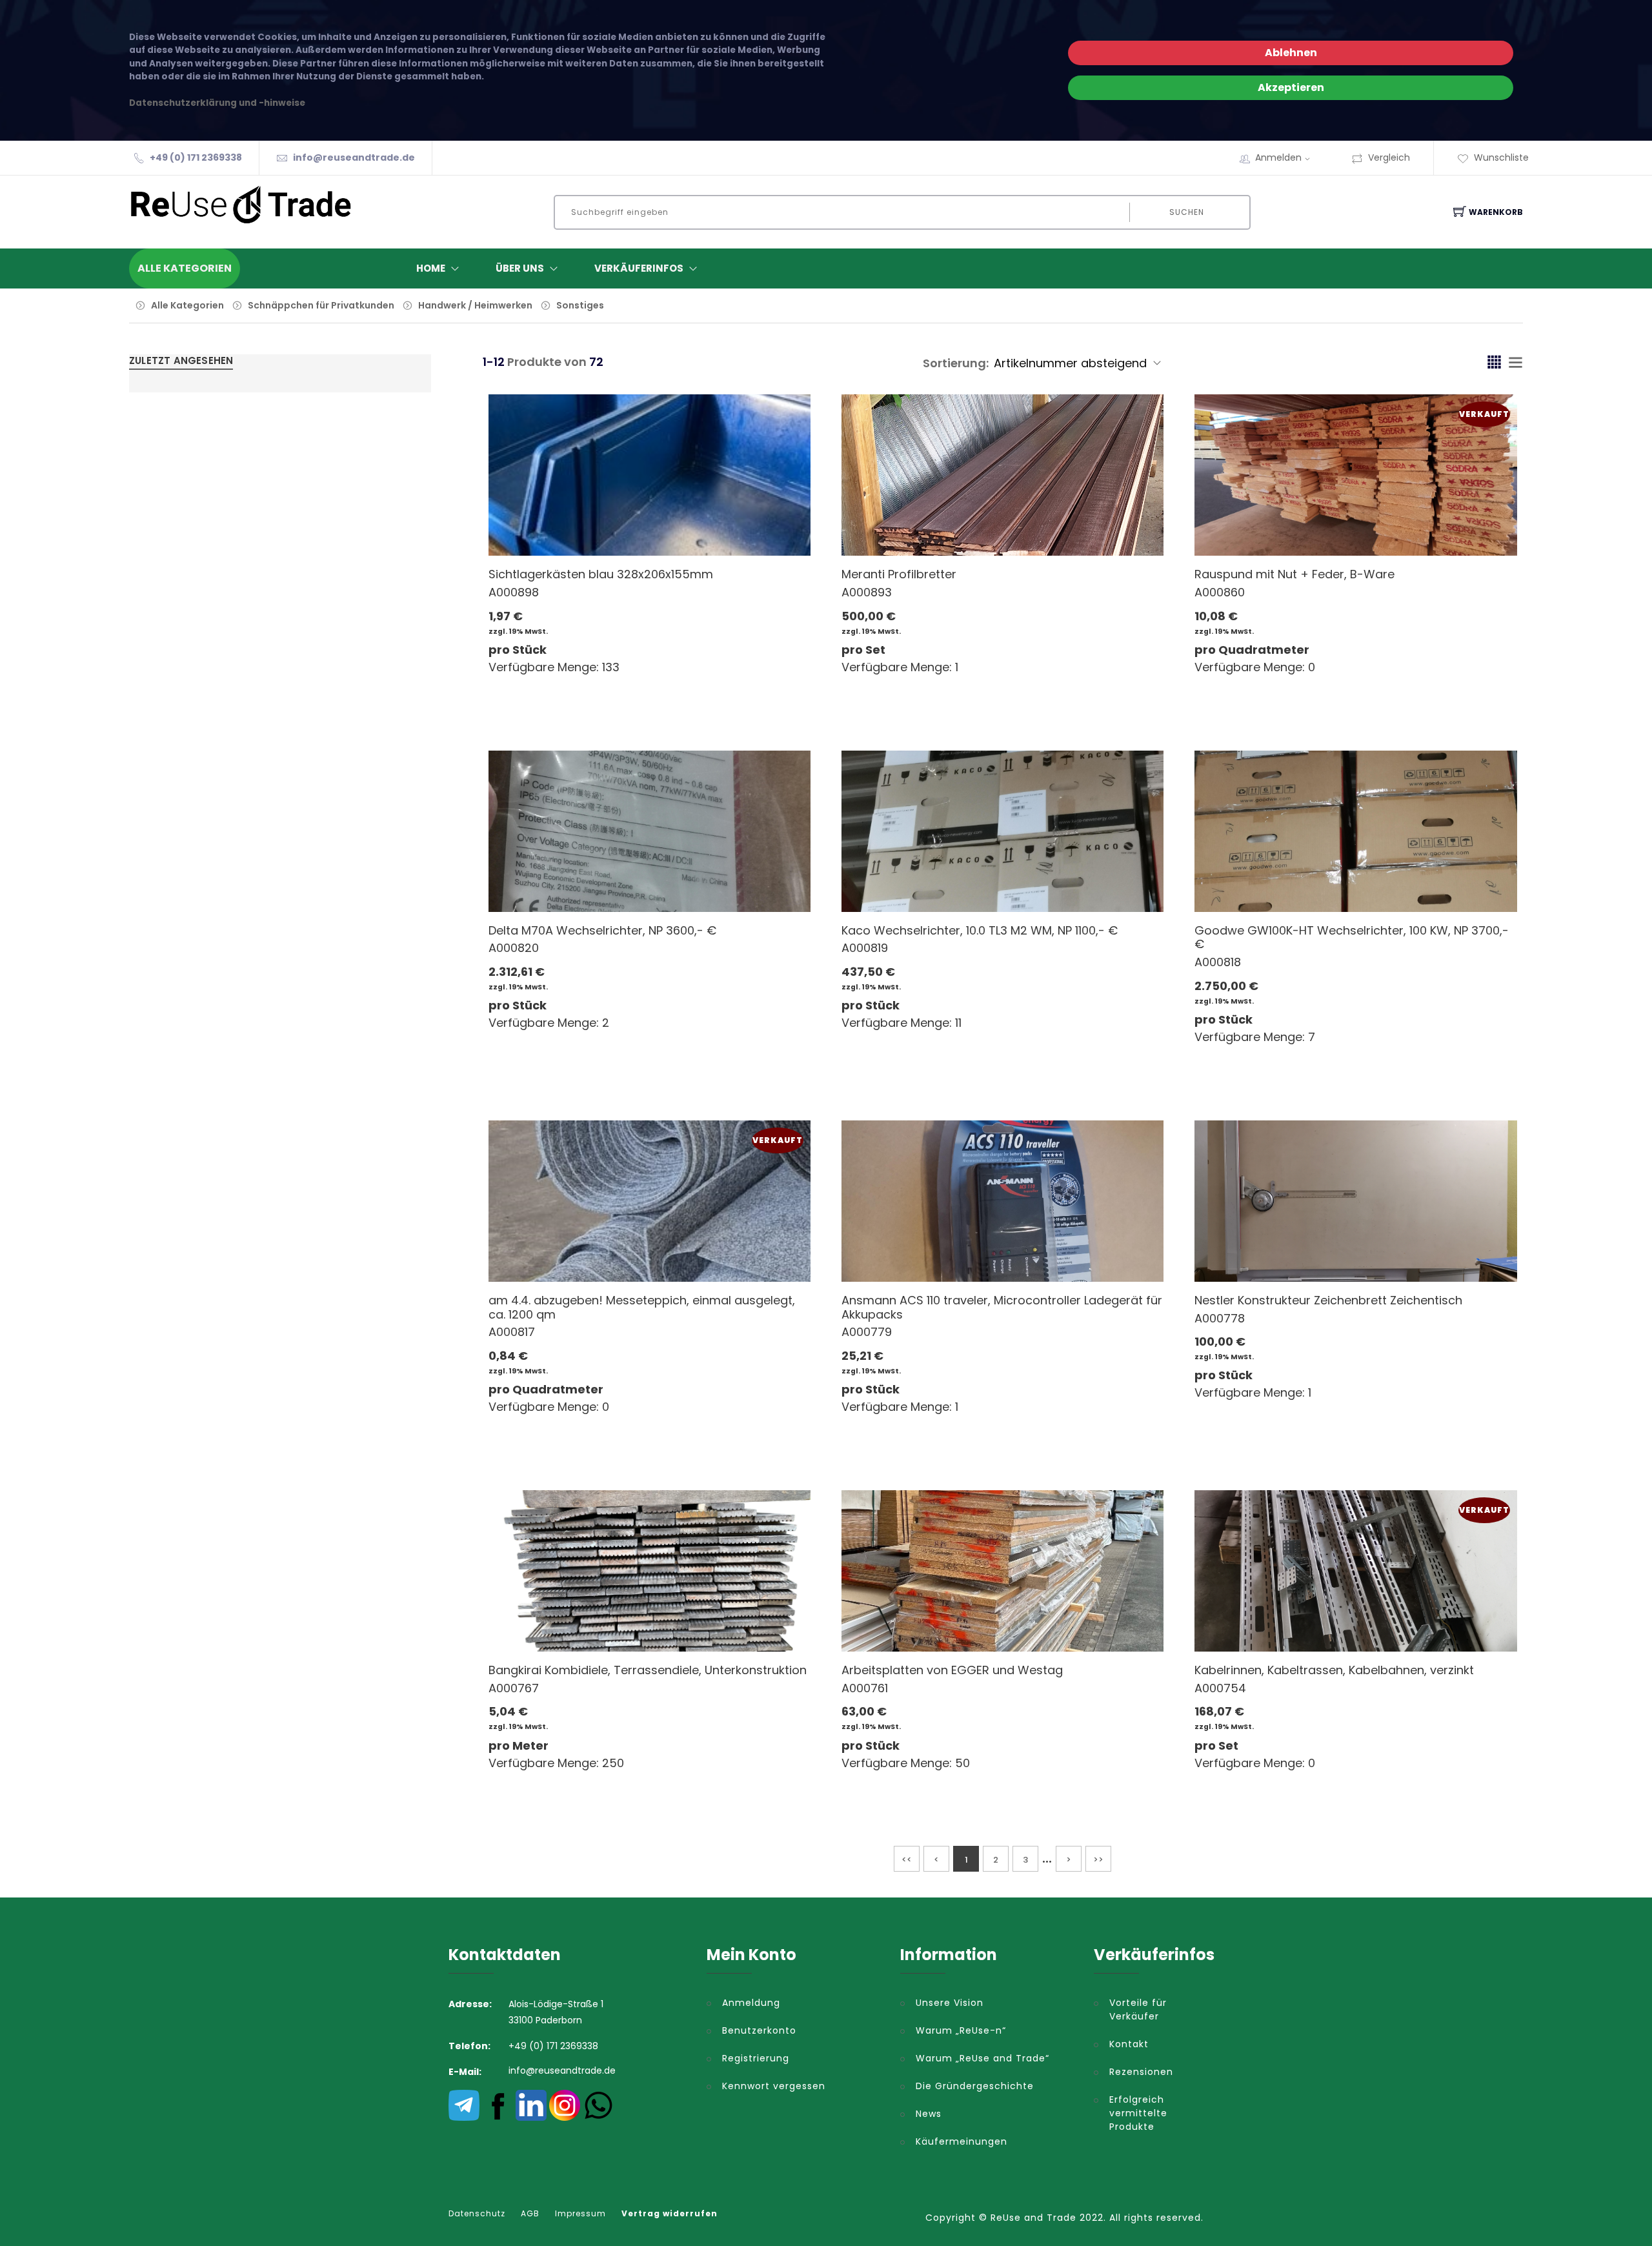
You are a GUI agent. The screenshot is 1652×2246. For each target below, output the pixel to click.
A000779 (867, 1332)
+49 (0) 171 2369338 (196, 157)
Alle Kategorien (187, 305)
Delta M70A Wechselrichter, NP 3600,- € (602, 930)
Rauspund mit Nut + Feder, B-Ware (1294, 574)
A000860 (1220, 592)
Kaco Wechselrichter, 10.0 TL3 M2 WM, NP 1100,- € (980, 930)
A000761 (865, 1688)
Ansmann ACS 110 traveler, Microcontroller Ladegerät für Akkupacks (1002, 1307)
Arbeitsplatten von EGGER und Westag (952, 1670)
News (929, 2114)
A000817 (512, 1332)
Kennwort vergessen (774, 2086)
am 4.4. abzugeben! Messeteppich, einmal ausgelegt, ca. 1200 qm (642, 1307)
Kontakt (1129, 2044)
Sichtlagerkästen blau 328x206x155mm (601, 574)
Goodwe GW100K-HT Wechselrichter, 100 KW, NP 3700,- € (1352, 937)
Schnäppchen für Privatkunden (321, 305)
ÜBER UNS (520, 268)
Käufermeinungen (962, 2141)
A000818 (1218, 962)
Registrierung (756, 2058)
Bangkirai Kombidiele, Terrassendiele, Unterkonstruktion (648, 1670)
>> (1098, 1860)
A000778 (1220, 1318)
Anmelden (1278, 157)
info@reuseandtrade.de (354, 157)
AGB (530, 2214)
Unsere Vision (950, 2003)
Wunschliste (1501, 157)
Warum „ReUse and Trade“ (982, 2058)
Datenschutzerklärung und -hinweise (217, 103)
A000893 (867, 592)
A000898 (514, 592)
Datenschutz (477, 2214)
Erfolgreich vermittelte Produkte (1138, 2113)
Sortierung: (956, 363)
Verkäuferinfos (639, 268)
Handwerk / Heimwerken (475, 305)
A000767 (514, 1688)
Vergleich (1389, 157)
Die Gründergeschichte (975, 2086)
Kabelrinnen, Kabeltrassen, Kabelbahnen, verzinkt (1334, 1670)
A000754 (1220, 1688)
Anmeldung (751, 2003)
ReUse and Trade (1033, 2218)
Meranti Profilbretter (899, 574)
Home (431, 268)
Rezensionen (1141, 2072)
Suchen (1187, 212)
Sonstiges (580, 305)
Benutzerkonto (759, 2030)
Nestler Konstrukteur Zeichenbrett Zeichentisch (1328, 1300)
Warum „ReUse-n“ (961, 2030)
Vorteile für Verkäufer (1138, 2009)
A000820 (514, 948)
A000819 (865, 948)
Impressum (580, 2214)
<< (907, 1860)
